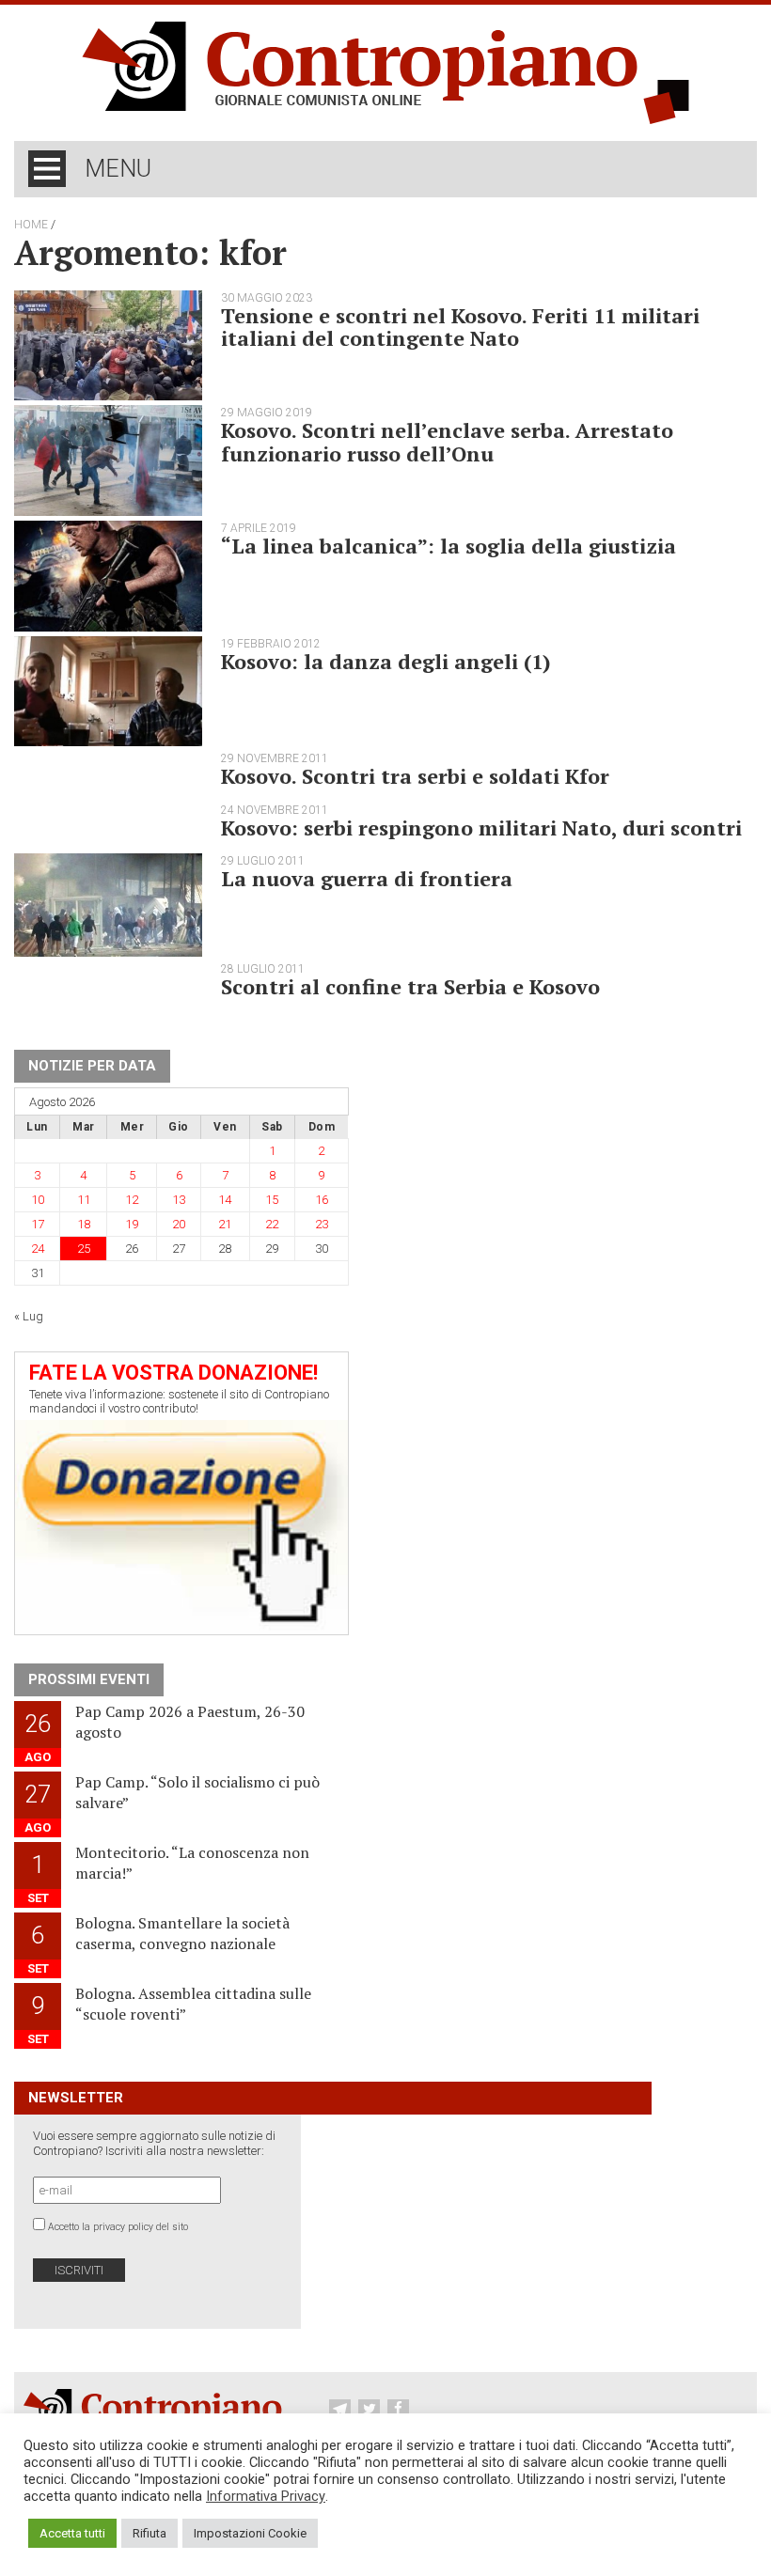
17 (38, 1224)
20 (179, 1224)
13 (179, 1200)
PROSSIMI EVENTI (89, 1679)
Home (31, 225)
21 (225, 1224)
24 (38, 1249)
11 (84, 1200)
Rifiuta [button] (149, 2533)
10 (38, 1200)
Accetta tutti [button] (72, 2533)
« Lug (29, 1316)
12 (132, 1200)
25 (84, 1249)
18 (84, 1224)
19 (132, 1224)
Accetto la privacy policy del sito (118, 2227)
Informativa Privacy (266, 2496)
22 (272, 1224)
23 (322, 1224)
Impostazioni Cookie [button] (250, 2533)
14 (225, 1200)
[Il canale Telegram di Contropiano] (342, 2410)
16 (322, 1200)
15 (272, 1200)
